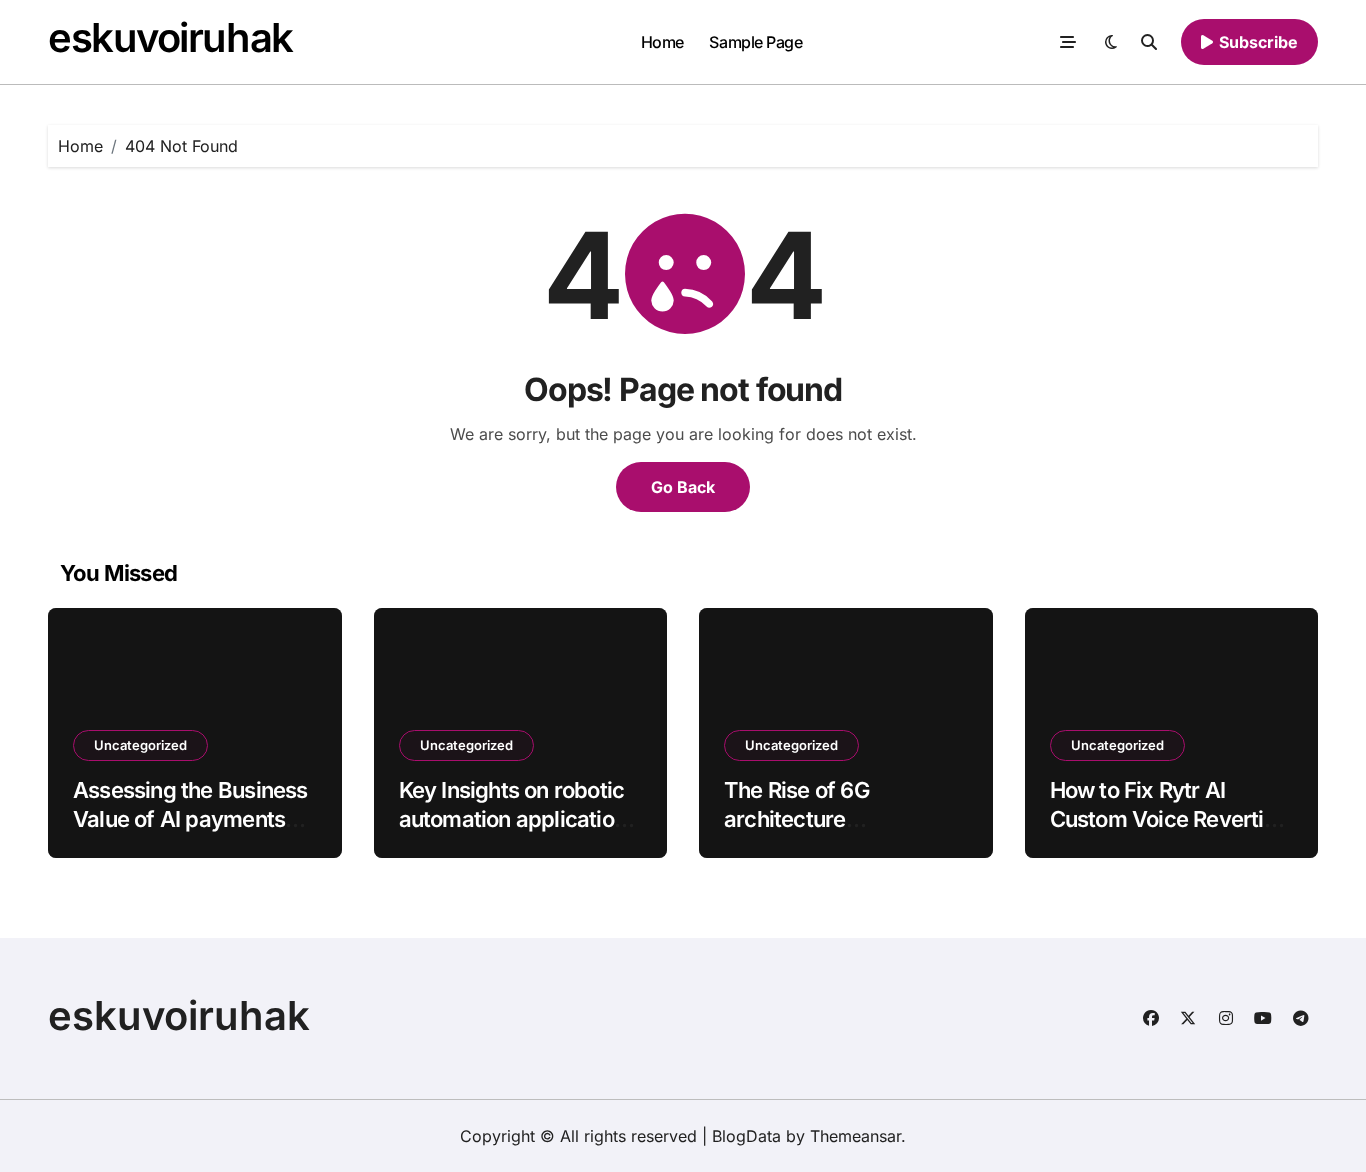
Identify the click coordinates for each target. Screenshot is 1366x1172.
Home (662, 42)
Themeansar (855, 1136)
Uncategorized (140, 745)
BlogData (746, 1136)
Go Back (683, 487)
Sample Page (755, 42)
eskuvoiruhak (170, 37)
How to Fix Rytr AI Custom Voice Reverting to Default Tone (1170, 818)
